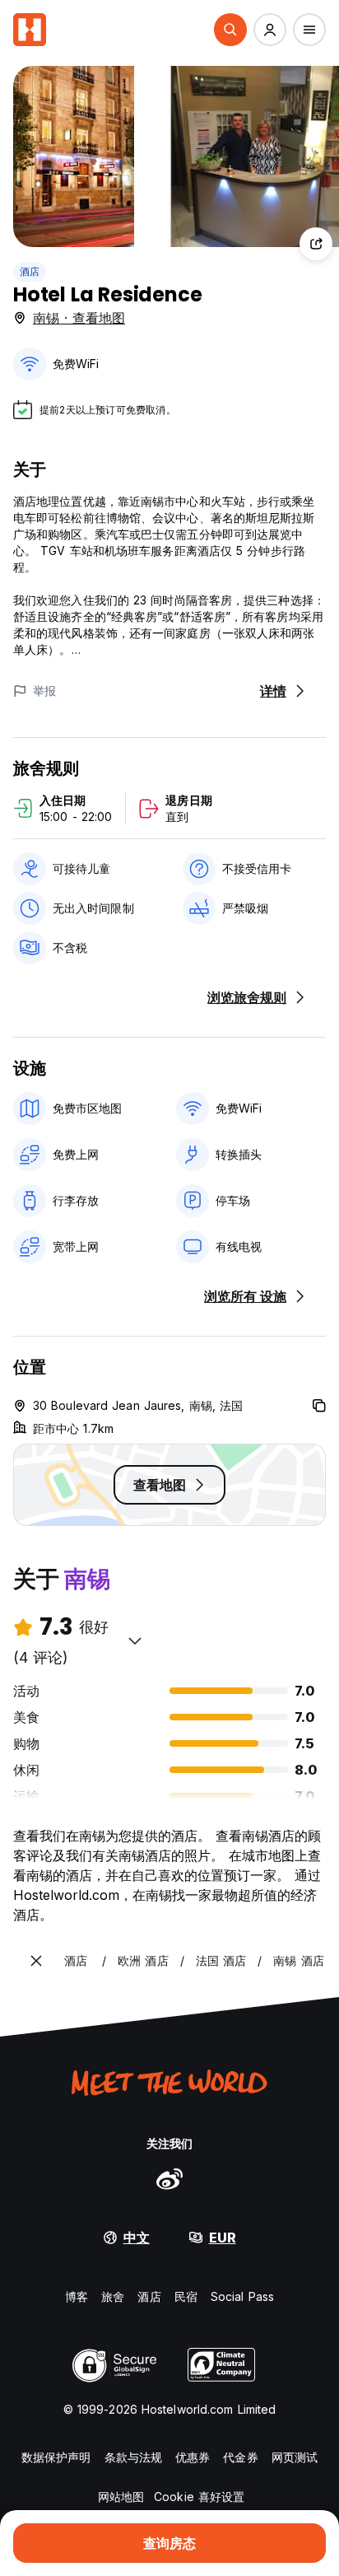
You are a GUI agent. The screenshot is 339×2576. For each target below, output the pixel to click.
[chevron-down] (135, 1640)
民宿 (186, 2296)
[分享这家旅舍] (316, 244)
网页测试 (295, 2457)
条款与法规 (134, 2457)
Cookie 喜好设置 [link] (199, 2497)
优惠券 (193, 2457)
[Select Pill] (230, 30)
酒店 (30, 271)
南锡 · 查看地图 (79, 318)
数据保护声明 (56, 2457)
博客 (77, 2296)
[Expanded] (36, 1961)
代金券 (240, 2457)
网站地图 (121, 2497)
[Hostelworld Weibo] (169, 2178)
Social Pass (242, 2296)
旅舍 (113, 2296)
